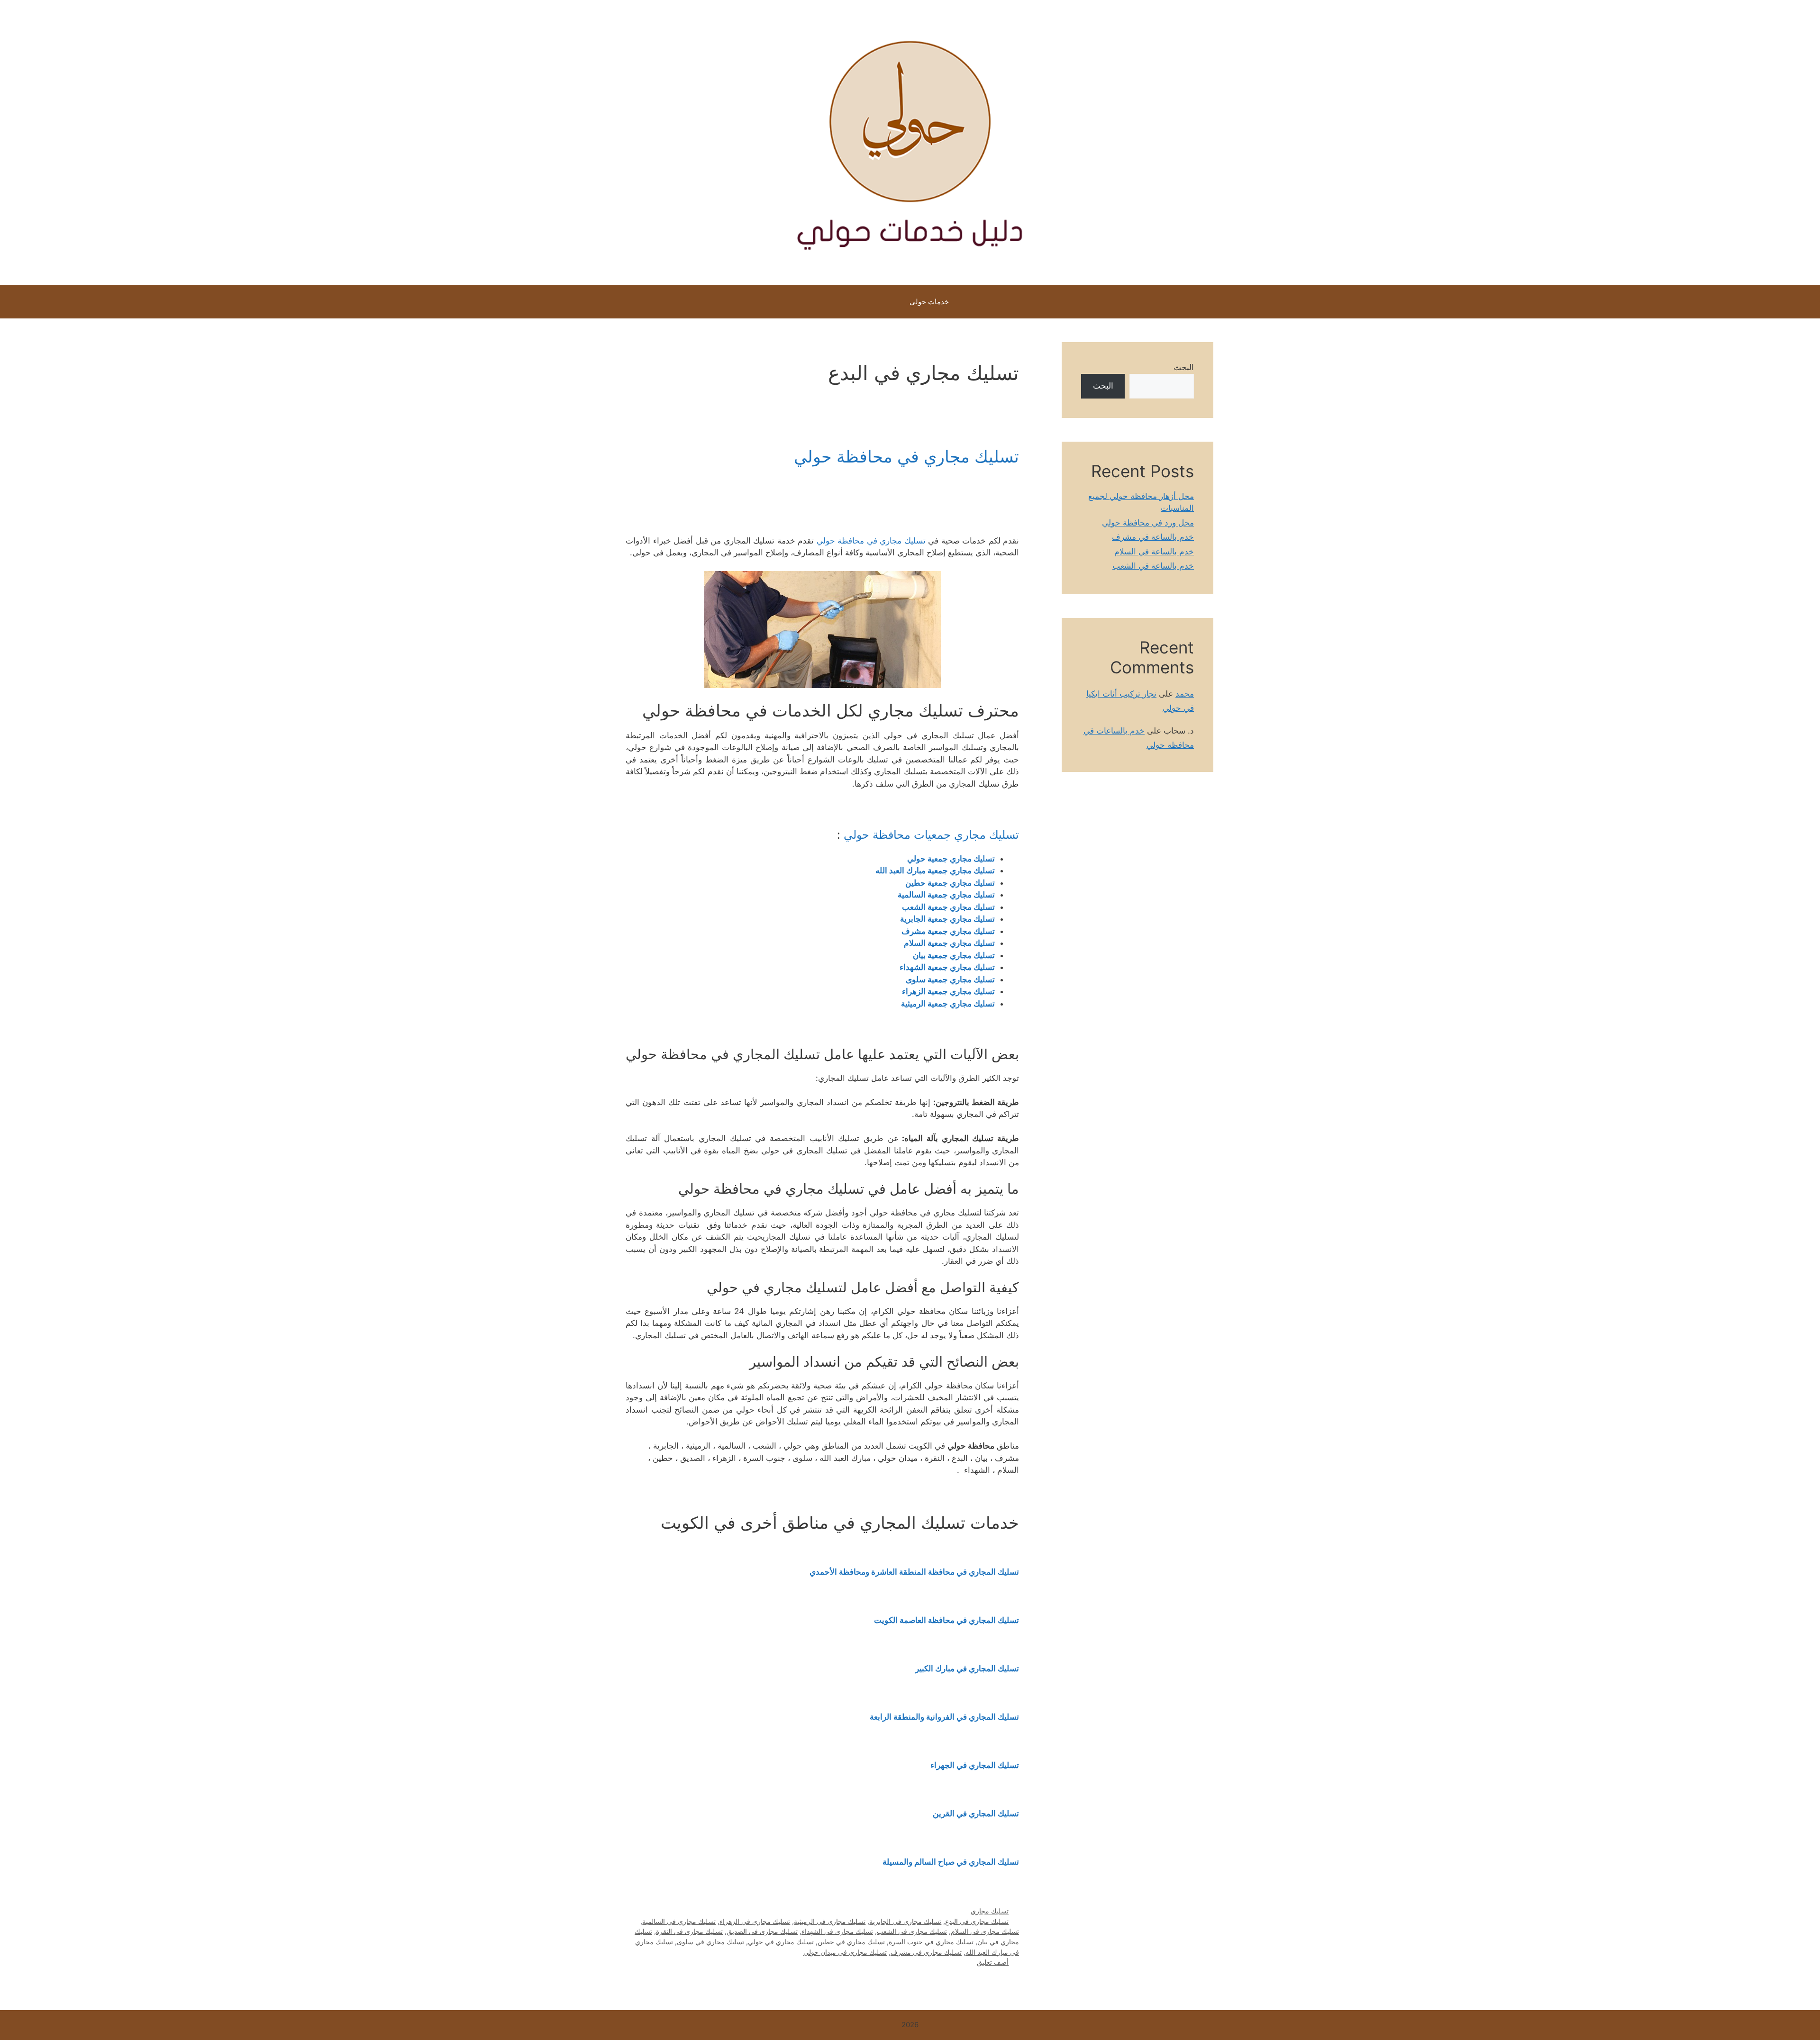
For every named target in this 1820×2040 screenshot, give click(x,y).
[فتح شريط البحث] (876, 302)
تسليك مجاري (990, 1911)
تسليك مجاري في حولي (781, 1942)
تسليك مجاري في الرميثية (830, 1921)
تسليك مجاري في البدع (977, 1921)
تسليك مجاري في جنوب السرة (931, 1942)
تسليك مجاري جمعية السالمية (946, 895)
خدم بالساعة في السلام (1154, 552)
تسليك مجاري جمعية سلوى (950, 979)
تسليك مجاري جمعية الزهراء (948, 991)
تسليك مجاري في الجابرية (905, 1921)
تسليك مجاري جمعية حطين (950, 883)
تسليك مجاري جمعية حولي (951, 859)
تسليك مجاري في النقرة (689, 1931)
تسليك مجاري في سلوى (710, 1942)
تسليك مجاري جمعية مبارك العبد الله (934, 870)
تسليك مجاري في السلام (985, 1931)
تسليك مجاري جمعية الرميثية (948, 1004)
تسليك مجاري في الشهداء (837, 1931)
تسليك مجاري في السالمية (679, 1921)
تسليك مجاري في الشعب (912, 1931)
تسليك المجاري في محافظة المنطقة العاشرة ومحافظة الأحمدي (914, 1572)
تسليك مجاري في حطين (851, 1942)
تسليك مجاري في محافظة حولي (906, 456)
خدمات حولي (929, 302)
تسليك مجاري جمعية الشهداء (947, 967)
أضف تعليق (993, 1962)
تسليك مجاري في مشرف (926, 1952)
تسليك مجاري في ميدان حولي (845, 1952)
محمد (1185, 694)
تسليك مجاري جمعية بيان (954, 955)
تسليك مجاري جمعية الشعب (948, 907)
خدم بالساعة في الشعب (1153, 566)
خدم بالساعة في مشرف (1153, 537)
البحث (1184, 367)
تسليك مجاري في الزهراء (755, 1921)
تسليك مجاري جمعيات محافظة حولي (931, 835)
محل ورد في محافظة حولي (1148, 523)
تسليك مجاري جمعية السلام (949, 943)
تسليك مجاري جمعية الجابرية (947, 919)
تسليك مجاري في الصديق (762, 1931)
